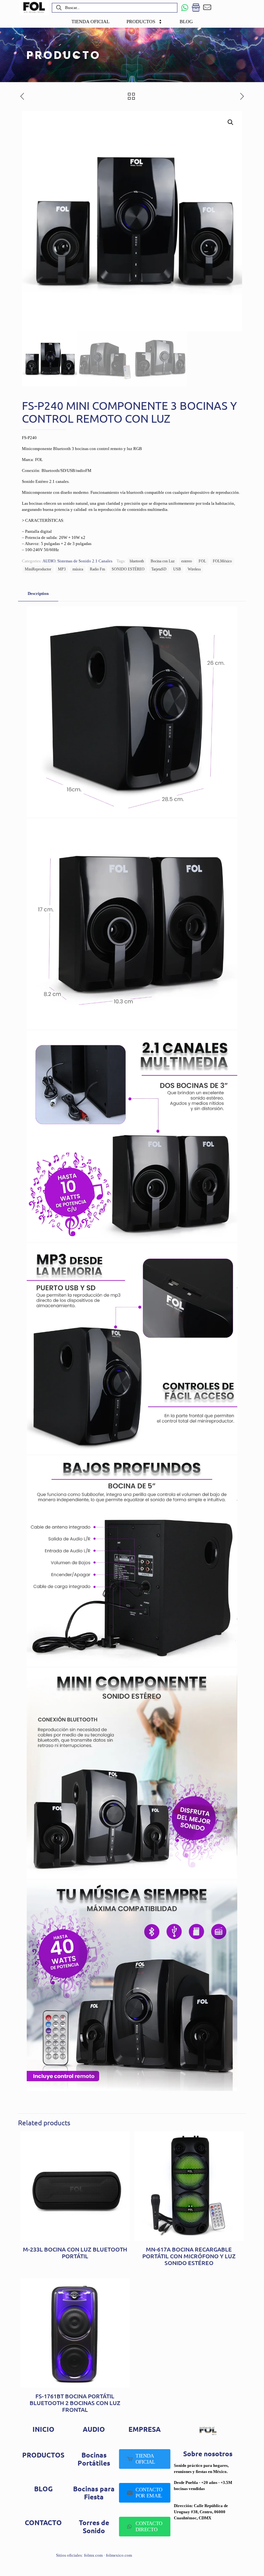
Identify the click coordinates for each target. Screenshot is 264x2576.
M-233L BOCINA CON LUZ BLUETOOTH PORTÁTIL (75, 2252)
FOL (202, 561)
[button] (231, 122)
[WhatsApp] (185, 8)
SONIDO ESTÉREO (128, 569)
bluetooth (137, 561)
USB (177, 569)
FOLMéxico (222, 561)
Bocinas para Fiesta (94, 2493)
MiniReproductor (38, 569)
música (78, 569)
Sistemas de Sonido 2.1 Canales (85, 561)
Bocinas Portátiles (94, 2459)
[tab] (38, 594)
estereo (187, 561)
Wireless (194, 569)
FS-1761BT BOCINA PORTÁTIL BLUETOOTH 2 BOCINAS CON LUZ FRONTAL (75, 2403)
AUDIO (49, 561)
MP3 (62, 569)
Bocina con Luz (163, 561)
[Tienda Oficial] (196, 8)
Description (38, 593)
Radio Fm (97, 569)
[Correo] (207, 8)
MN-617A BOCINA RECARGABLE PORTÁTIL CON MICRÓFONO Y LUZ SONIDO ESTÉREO (189, 2256)
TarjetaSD (159, 569)
